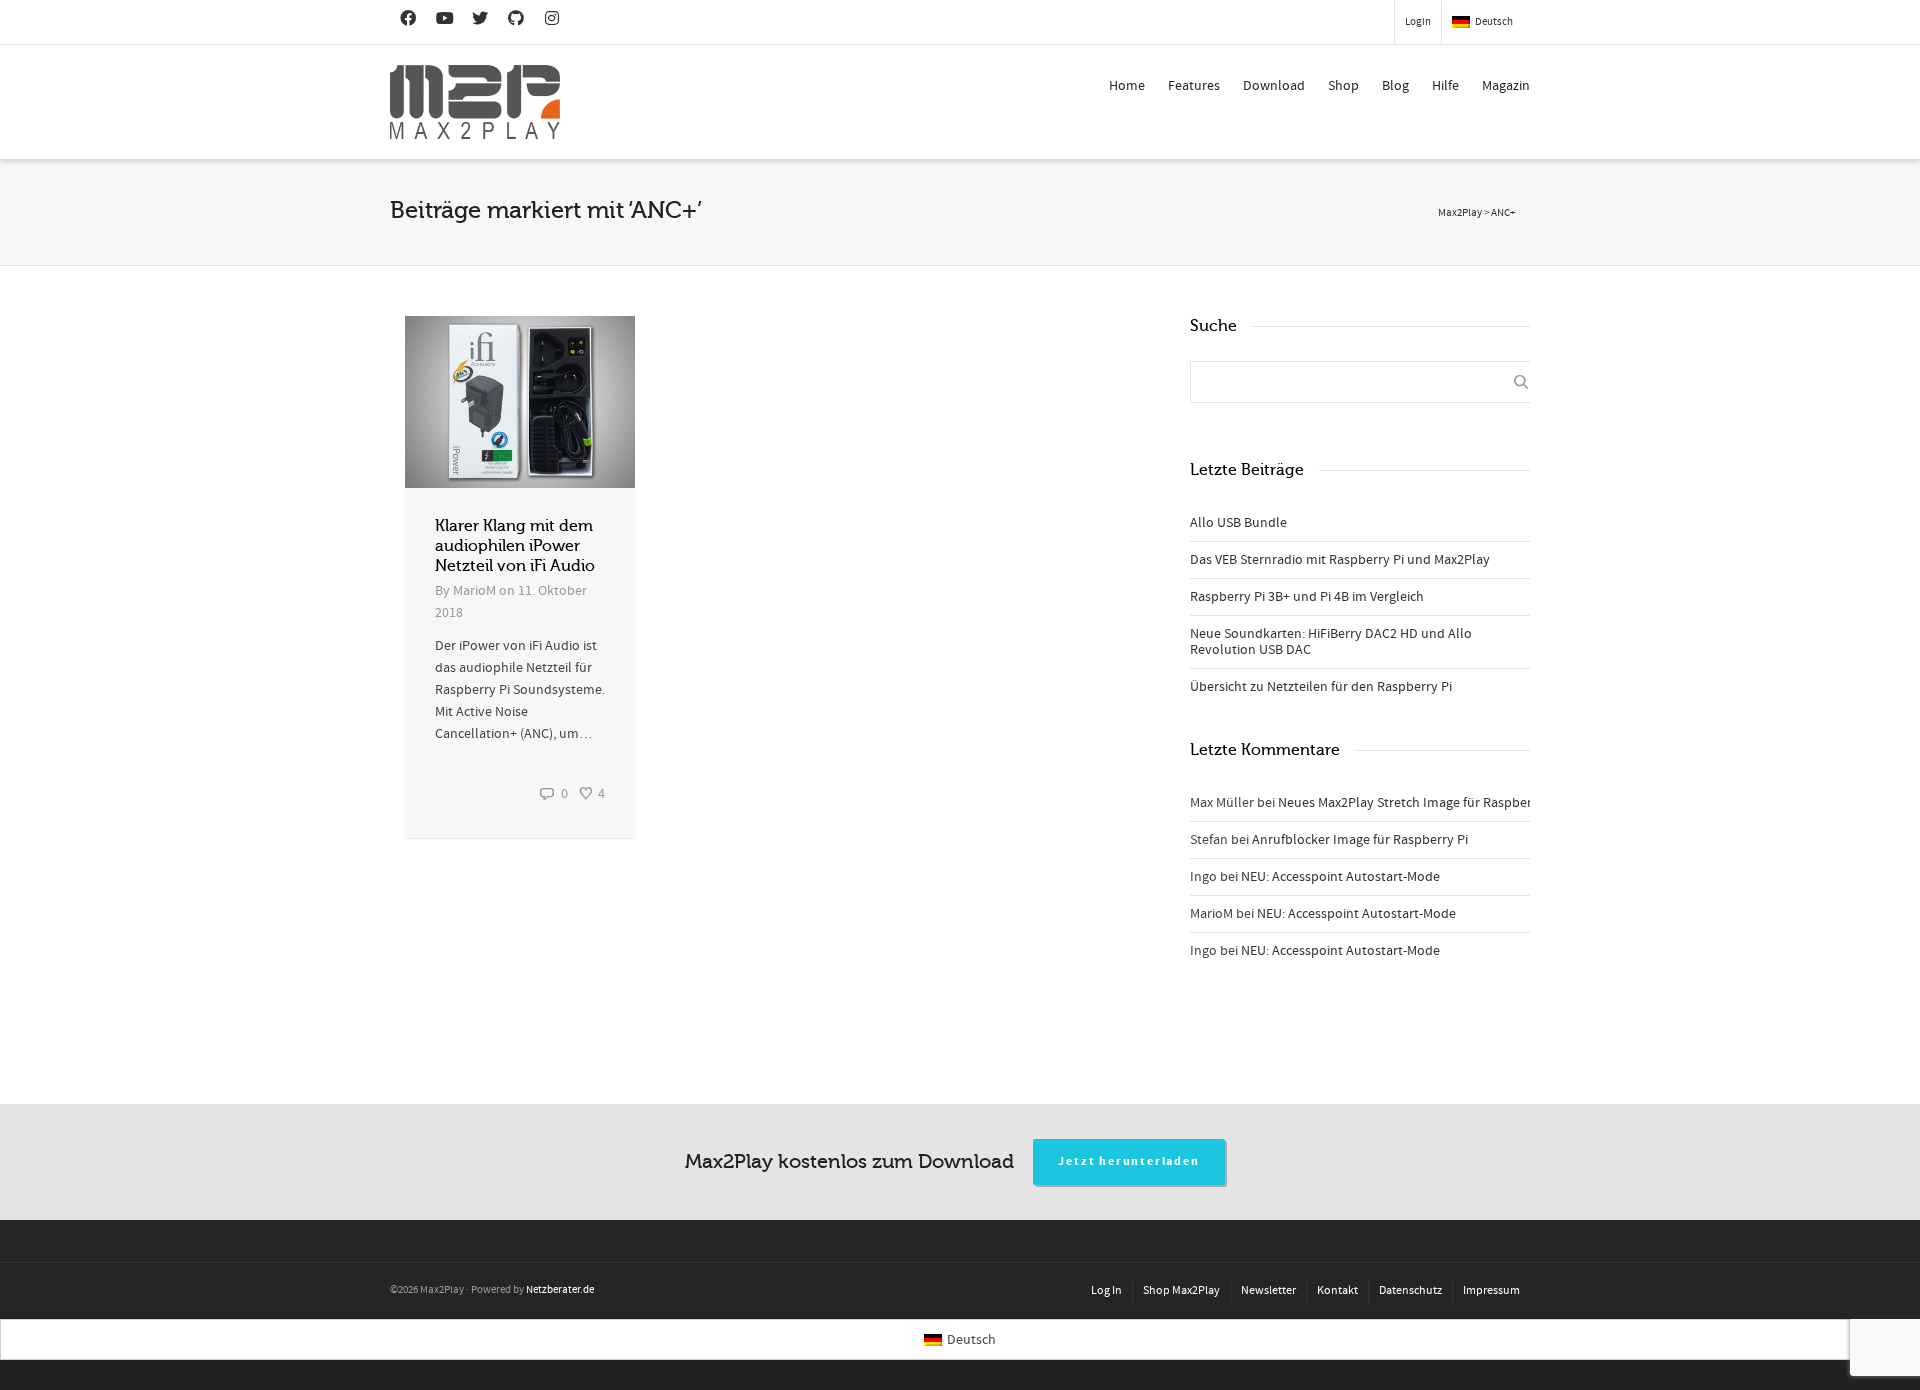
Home (1127, 86)
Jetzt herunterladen (1128, 1161)
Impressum (1491, 1290)
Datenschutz (1410, 1290)
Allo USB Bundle (1238, 523)
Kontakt (1337, 1290)
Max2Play (1460, 213)
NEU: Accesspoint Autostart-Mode (1340, 877)
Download (1274, 86)
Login (1418, 22)
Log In (1106, 1290)
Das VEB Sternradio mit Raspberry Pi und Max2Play (1340, 560)
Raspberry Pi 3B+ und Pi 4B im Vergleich (1307, 597)
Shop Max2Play (1181, 1290)
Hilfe (1445, 86)
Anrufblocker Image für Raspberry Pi (1360, 840)
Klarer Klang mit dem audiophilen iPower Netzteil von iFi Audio (515, 546)
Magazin (1506, 86)
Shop (1343, 86)
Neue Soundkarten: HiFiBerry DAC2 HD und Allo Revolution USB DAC (1331, 642)
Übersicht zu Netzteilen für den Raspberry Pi (1321, 687)
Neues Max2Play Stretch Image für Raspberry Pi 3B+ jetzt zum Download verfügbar (1522, 803)
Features (1194, 86)
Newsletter (1268, 1290)
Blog (1395, 86)
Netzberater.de (560, 1290)
